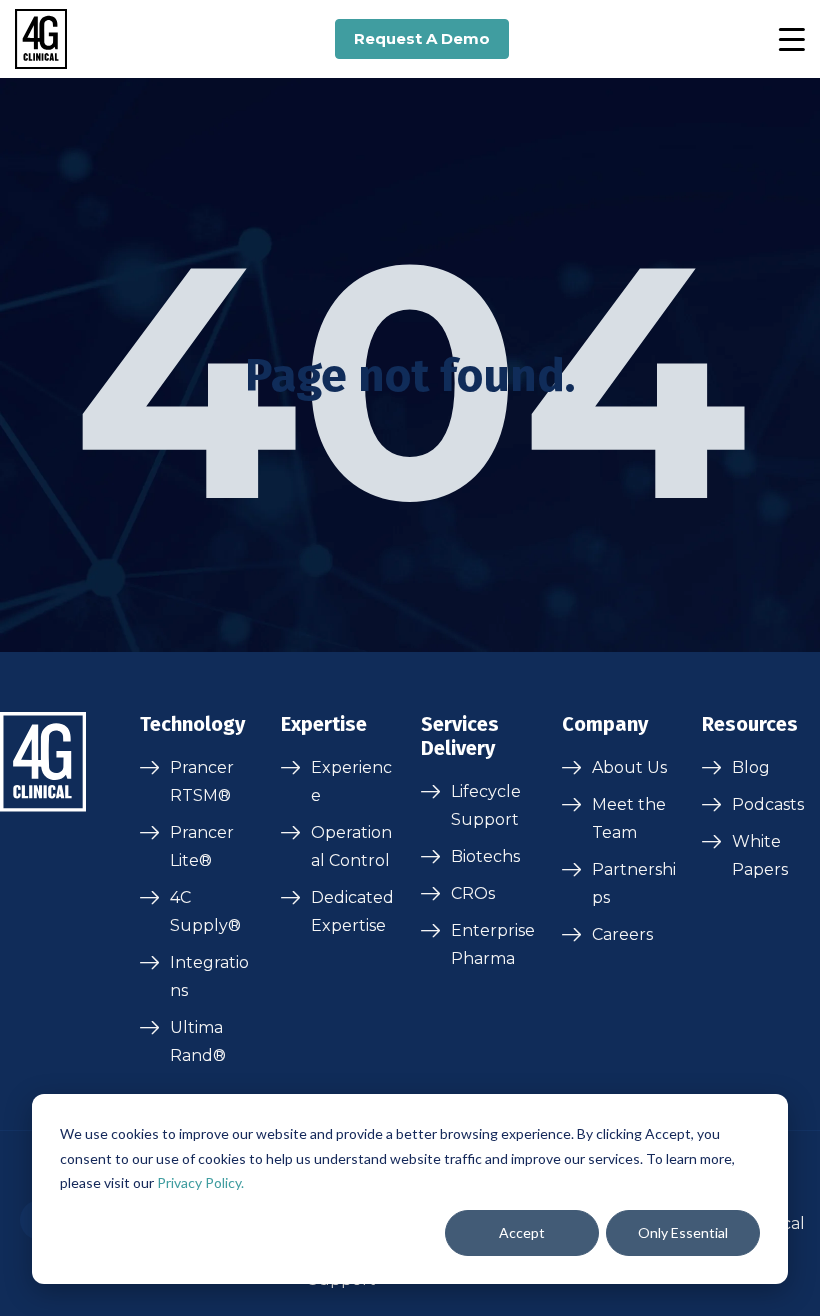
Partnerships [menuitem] (634, 883)
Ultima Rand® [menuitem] (198, 1041)
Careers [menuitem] (622, 934)
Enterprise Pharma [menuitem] (493, 944)
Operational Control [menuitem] (351, 846)
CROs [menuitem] (473, 893)
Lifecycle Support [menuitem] (486, 805)
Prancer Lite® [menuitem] (202, 846)
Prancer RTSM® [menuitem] (202, 781)
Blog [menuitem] (751, 767)
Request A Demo (422, 38)
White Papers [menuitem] (760, 855)
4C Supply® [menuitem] (205, 911)
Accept (522, 1232)
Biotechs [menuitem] (485, 856)
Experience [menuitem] (351, 781)
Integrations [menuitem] (209, 976)
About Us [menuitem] (629, 767)
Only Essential (683, 1232)
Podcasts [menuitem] (768, 804)
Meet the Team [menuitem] (629, 818)
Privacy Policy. (200, 1182)
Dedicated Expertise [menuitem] (352, 911)
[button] (791, 39)
